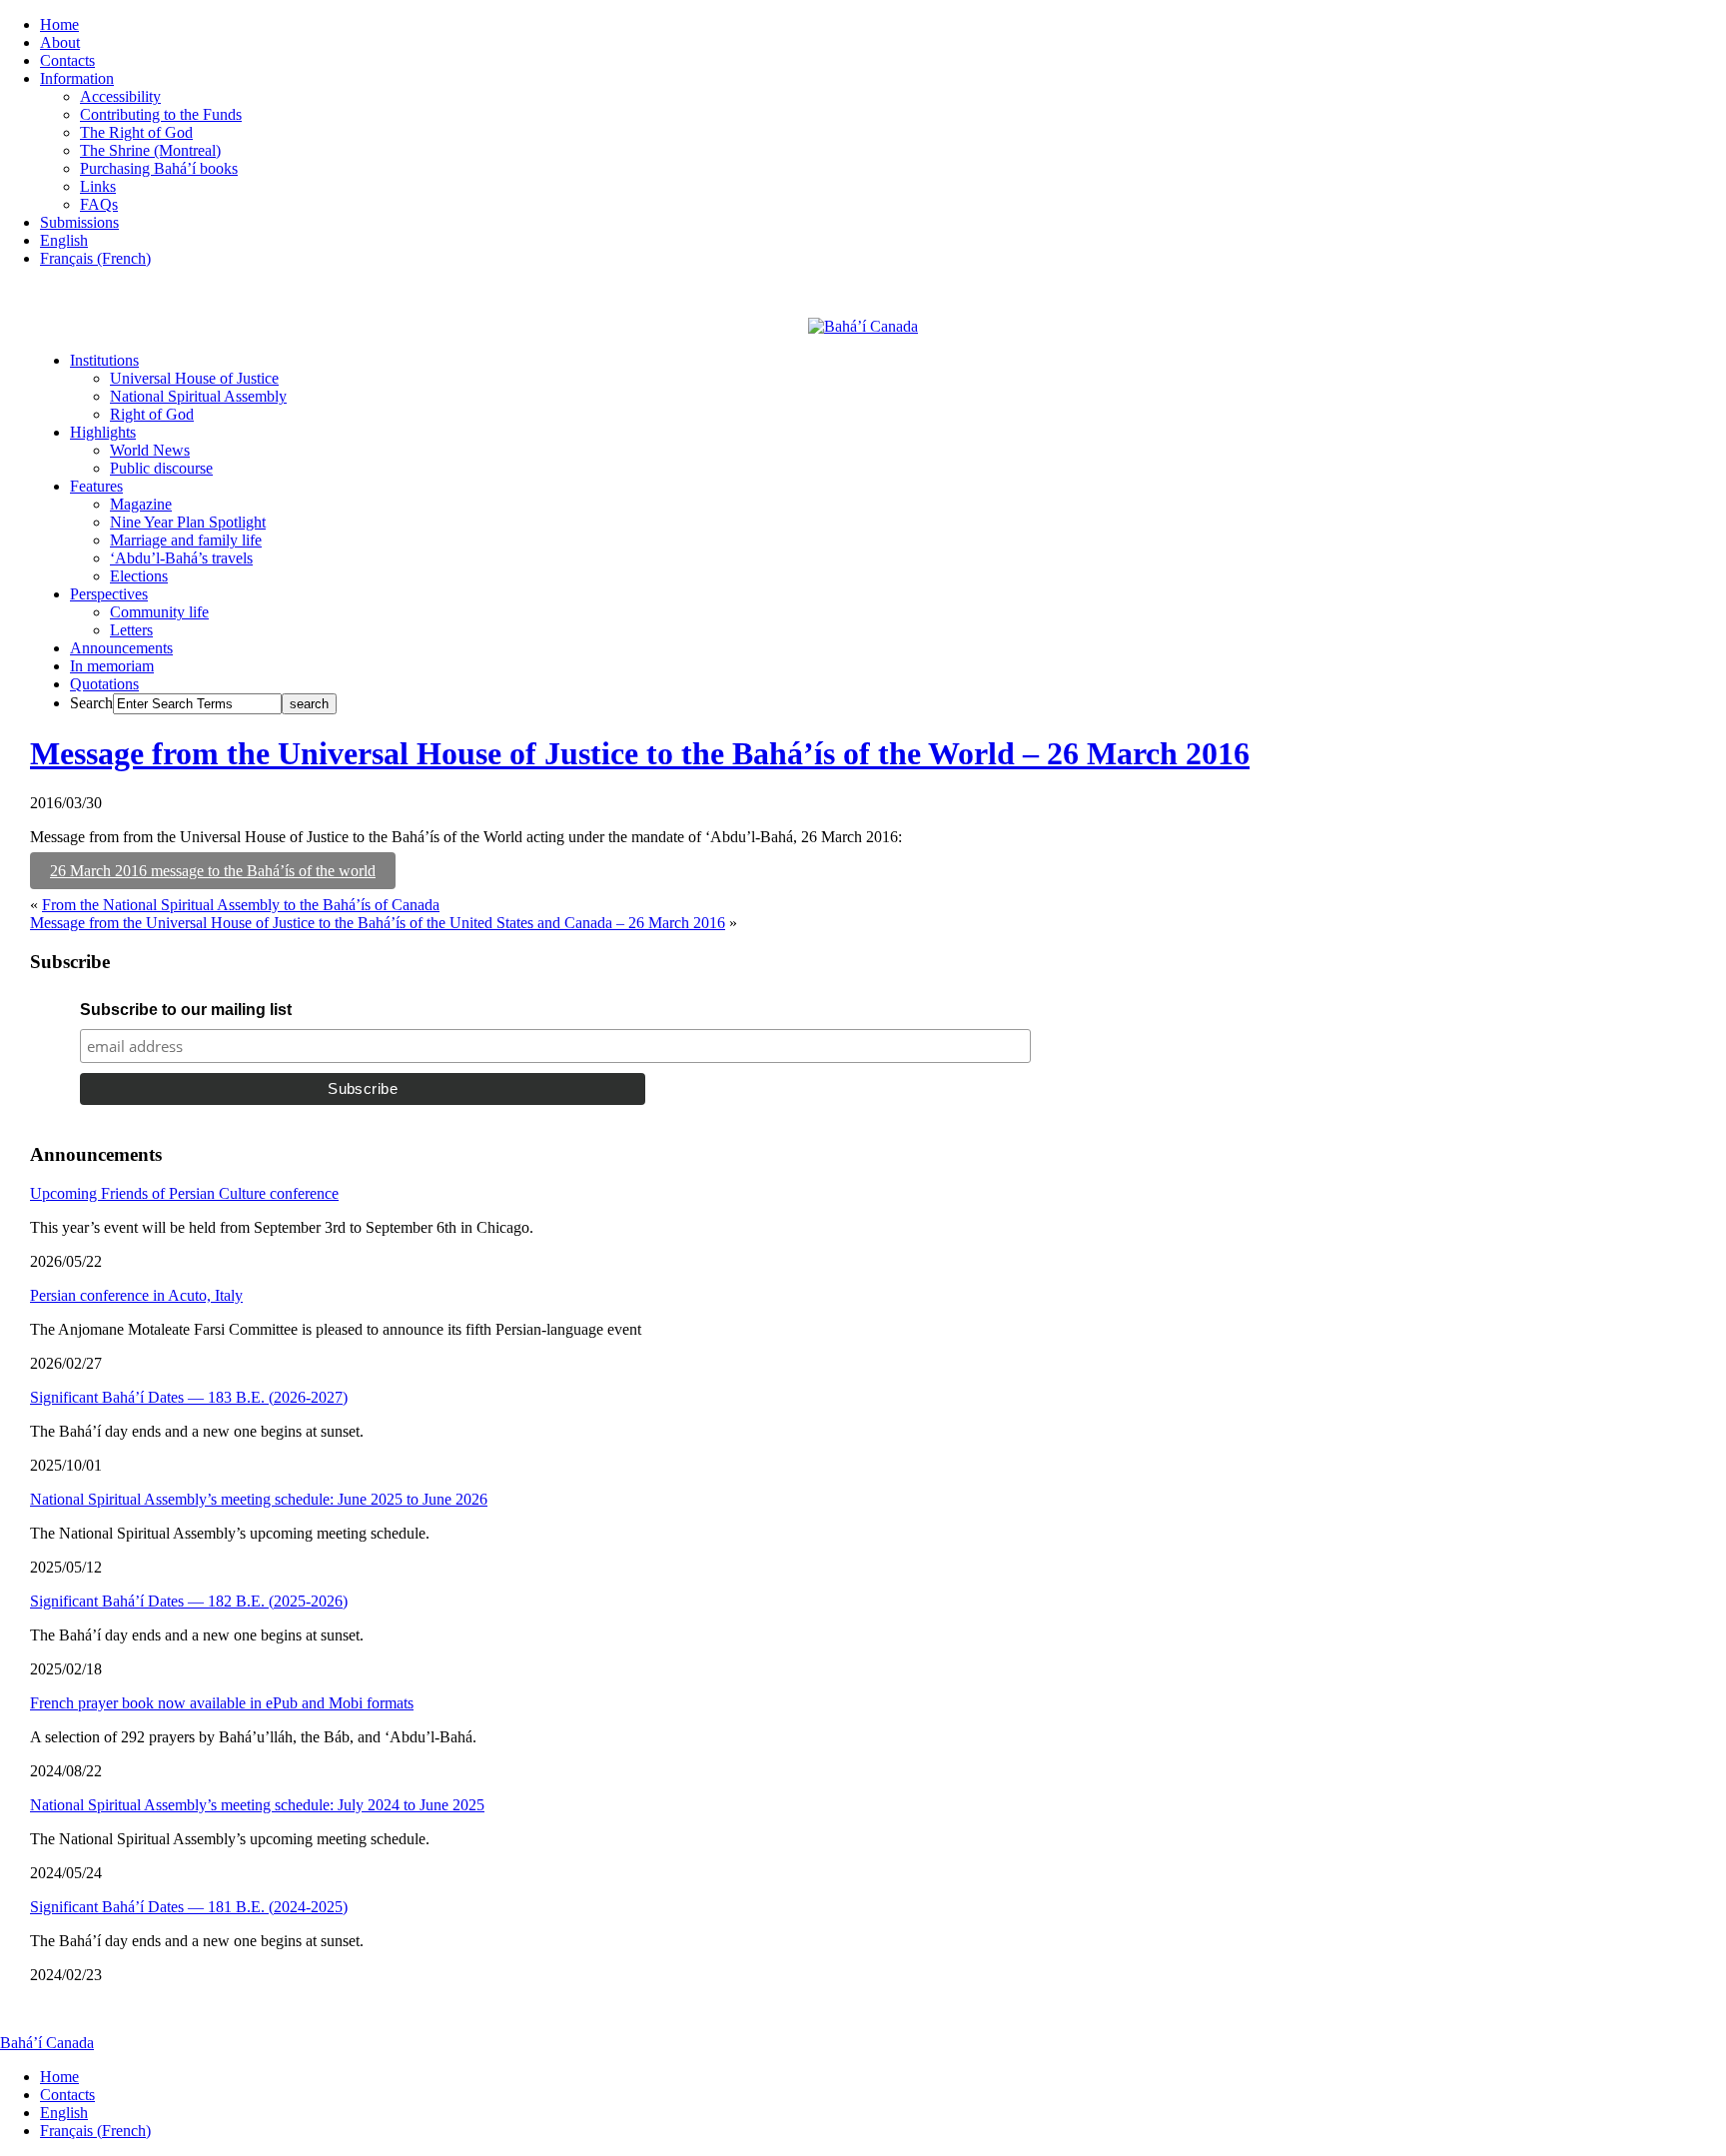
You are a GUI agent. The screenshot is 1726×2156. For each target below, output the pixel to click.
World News (150, 450)
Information (77, 78)
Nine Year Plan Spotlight (188, 522)
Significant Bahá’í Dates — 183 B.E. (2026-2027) (189, 1397)
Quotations (104, 684)
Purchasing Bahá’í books (159, 168)
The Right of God (136, 132)
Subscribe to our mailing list (186, 1010)
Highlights (103, 432)
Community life (159, 612)
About (60, 42)
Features (96, 486)
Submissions (79, 222)
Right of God (152, 414)
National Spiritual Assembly (198, 396)
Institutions (104, 360)
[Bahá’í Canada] (863, 326)
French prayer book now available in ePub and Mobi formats (222, 1703)
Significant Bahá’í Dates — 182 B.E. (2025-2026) (189, 1601)
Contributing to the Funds (161, 114)
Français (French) (95, 258)
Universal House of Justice (194, 378)
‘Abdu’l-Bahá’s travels (181, 558)
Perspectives (109, 594)
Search (91, 703)
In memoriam (112, 666)
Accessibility (120, 96)
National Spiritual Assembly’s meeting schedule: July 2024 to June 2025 (257, 1805)
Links (98, 186)
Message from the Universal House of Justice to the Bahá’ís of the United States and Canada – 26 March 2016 (378, 923)
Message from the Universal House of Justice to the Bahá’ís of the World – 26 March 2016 (640, 753)
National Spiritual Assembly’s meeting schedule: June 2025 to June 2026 (259, 1499)
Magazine (141, 504)
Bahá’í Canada (47, 2043)
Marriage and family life (186, 540)
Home (59, 24)
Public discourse (161, 468)
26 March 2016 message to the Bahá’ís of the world (213, 871)
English (64, 240)
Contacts (67, 60)
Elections (139, 576)
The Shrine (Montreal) (150, 150)
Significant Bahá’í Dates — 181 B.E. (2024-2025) (189, 1907)
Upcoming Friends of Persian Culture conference (184, 1193)
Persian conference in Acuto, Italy (136, 1295)
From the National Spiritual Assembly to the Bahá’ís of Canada (241, 905)
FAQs (99, 204)
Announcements (121, 648)
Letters (131, 630)
